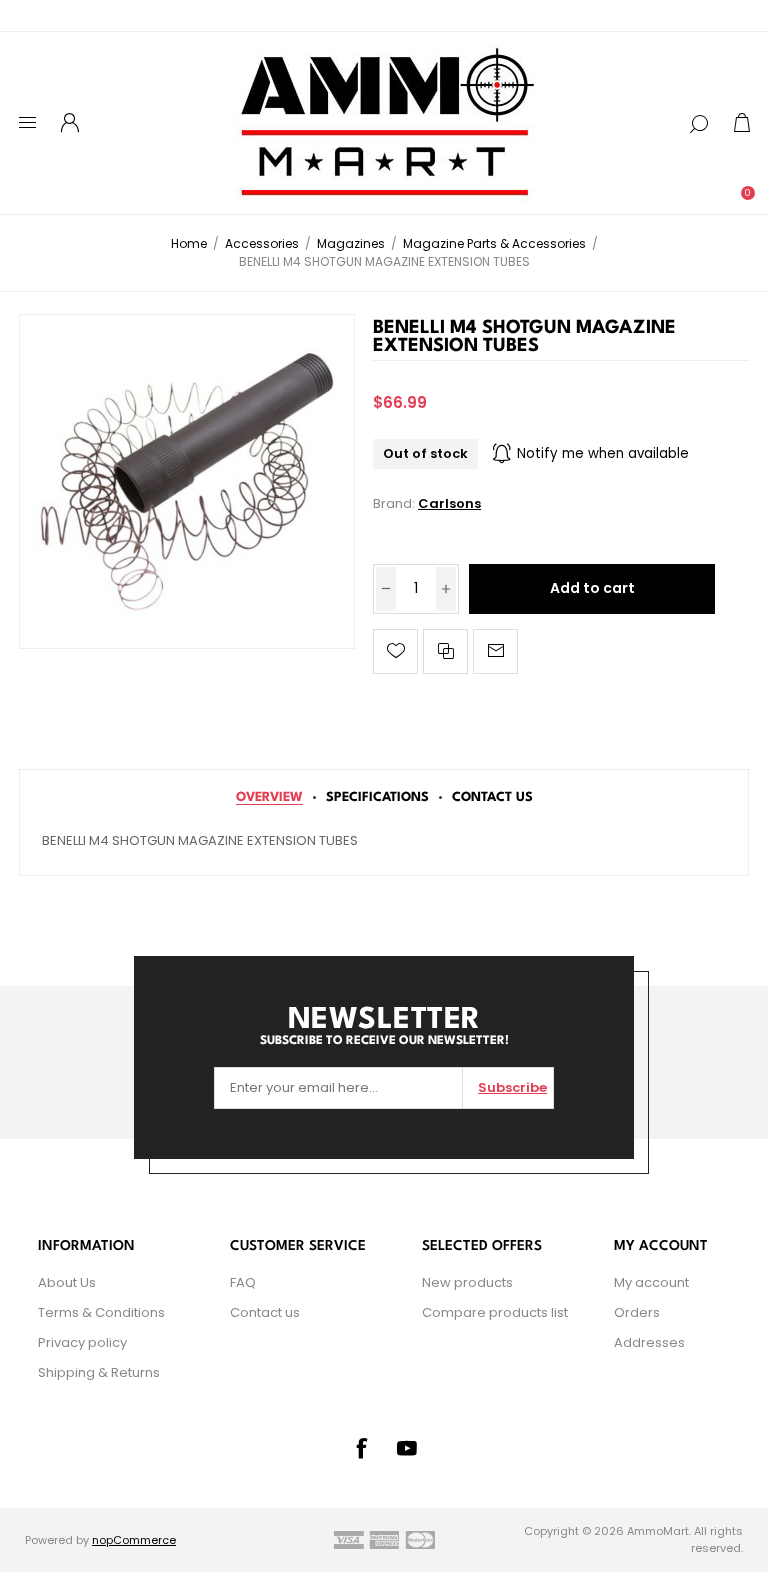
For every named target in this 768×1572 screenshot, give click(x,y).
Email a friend (495, 651)
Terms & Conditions (101, 1312)
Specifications (377, 797)
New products (467, 1282)
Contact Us (492, 797)
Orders (637, 1312)
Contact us (265, 1312)
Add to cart (592, 588)
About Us (67, 1282)
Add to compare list (445, 651)
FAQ (243, 1282)
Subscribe (512, 1087)
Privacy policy (82, 1342)
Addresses (649, 1342)
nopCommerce (134, 1540)
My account (651, 1282)
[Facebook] (361, 1448)
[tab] (269, 797)
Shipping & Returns (99, 1372)
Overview (269, 797)
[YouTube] (407, 1448)
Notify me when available (603, 453)
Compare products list (495, 1312)
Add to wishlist (395, 651)
